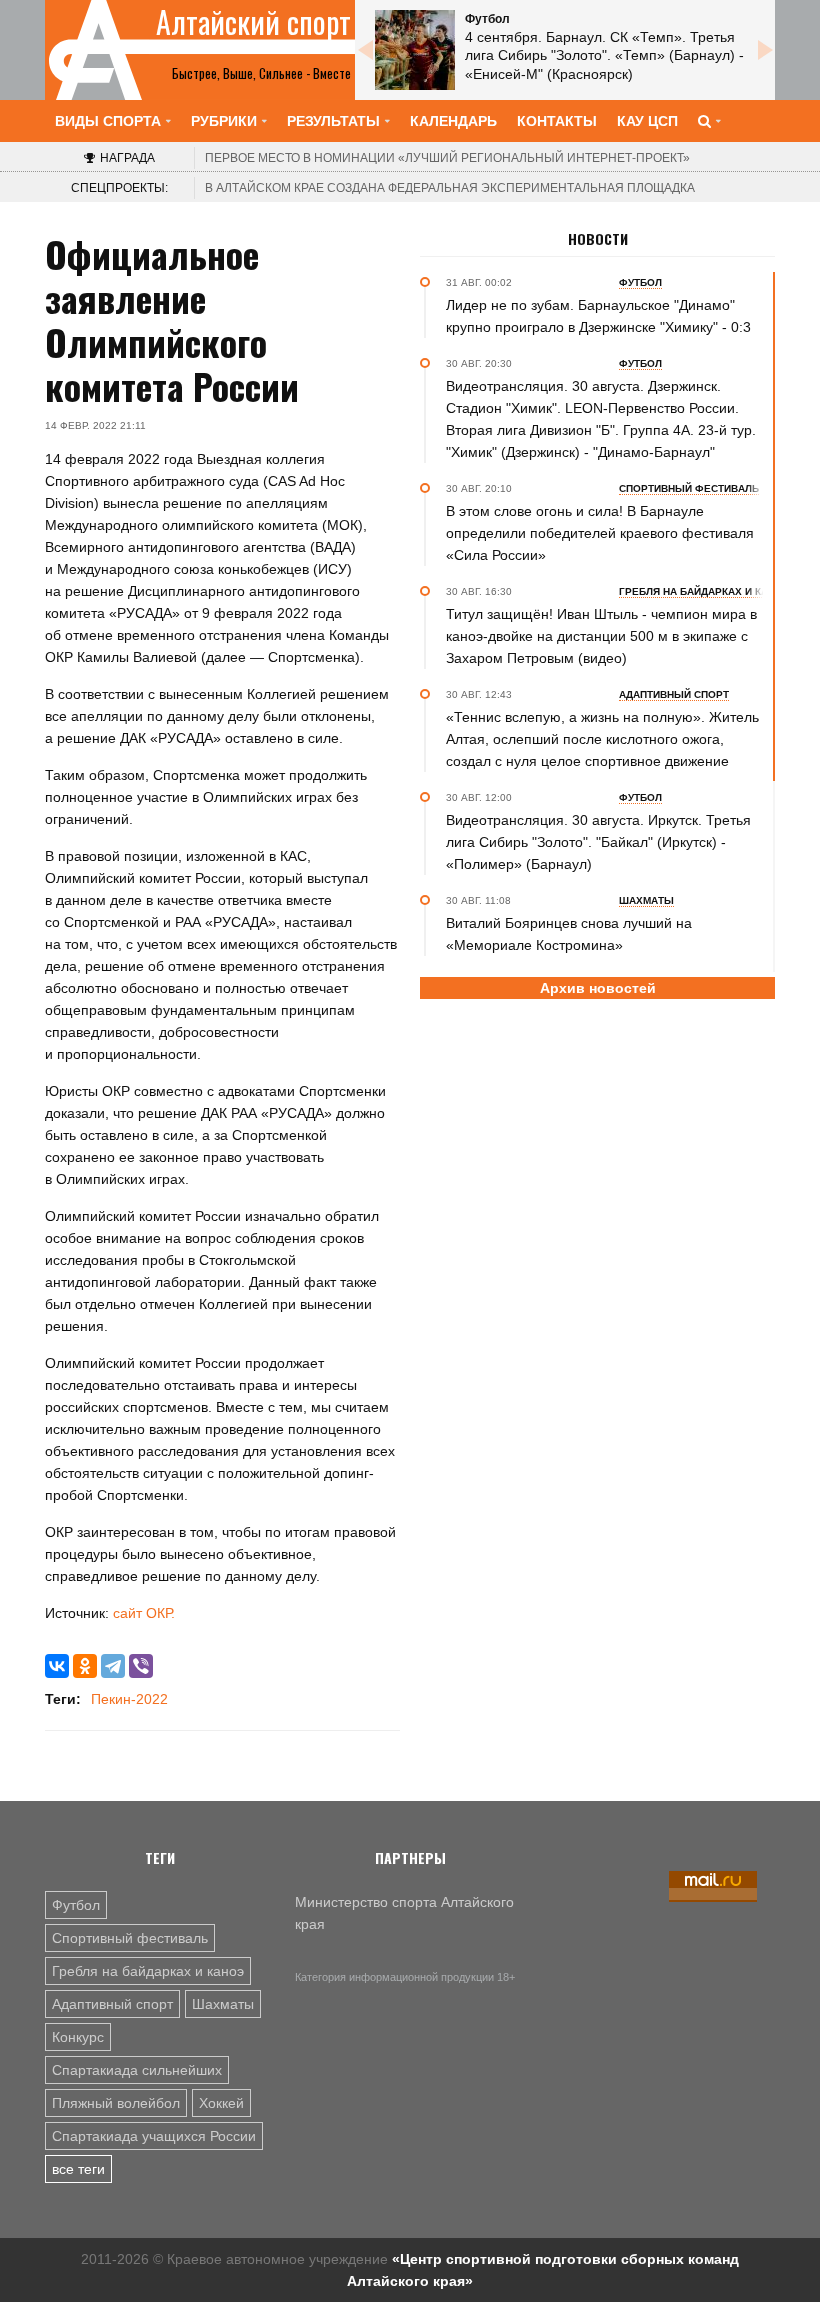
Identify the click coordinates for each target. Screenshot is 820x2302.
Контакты (557, 121)
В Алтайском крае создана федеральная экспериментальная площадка (450, 188)
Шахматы (223, 2004)
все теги (78, 2169)
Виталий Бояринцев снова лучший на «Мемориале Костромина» (569, 934)
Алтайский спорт (253, 22)
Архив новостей (598, 988)
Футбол (76, 1905)
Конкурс (78, 2037)
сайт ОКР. (144, 1613)
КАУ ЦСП (647, 121)
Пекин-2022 (129, 1699)
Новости (598, 239)
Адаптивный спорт (112, 2004)
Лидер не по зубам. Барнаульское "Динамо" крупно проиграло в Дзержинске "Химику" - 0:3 (598, 316)
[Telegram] (113, 1666)
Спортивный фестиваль (130, 1938)
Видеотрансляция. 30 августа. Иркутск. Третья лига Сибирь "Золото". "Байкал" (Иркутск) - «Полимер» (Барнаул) (598, 842)
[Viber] (141, 1666)
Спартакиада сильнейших (137, 2070)
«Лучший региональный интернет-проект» (447, 158)
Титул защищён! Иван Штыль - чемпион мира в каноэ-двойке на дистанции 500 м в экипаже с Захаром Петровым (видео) (601, 636)
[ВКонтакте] (57, 1666)
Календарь (453, 121)
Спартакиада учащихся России (154, 2136)
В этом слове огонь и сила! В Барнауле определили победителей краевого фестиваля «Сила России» (600, 533)
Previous (365, 50)
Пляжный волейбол (116, 2103)
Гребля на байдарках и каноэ (148, 1971)
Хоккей (221, 2103)
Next (765, 50)
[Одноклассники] (85, 1666)
